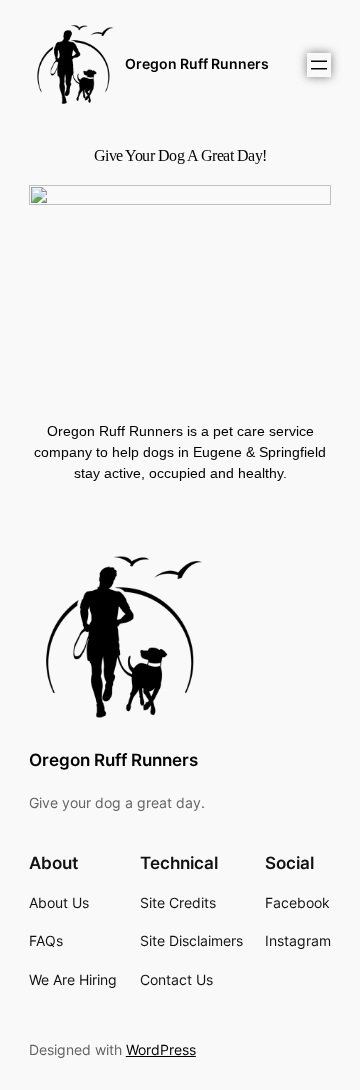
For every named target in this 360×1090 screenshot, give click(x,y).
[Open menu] (319, 65)
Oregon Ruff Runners (197, 63)
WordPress (161, 1049)
